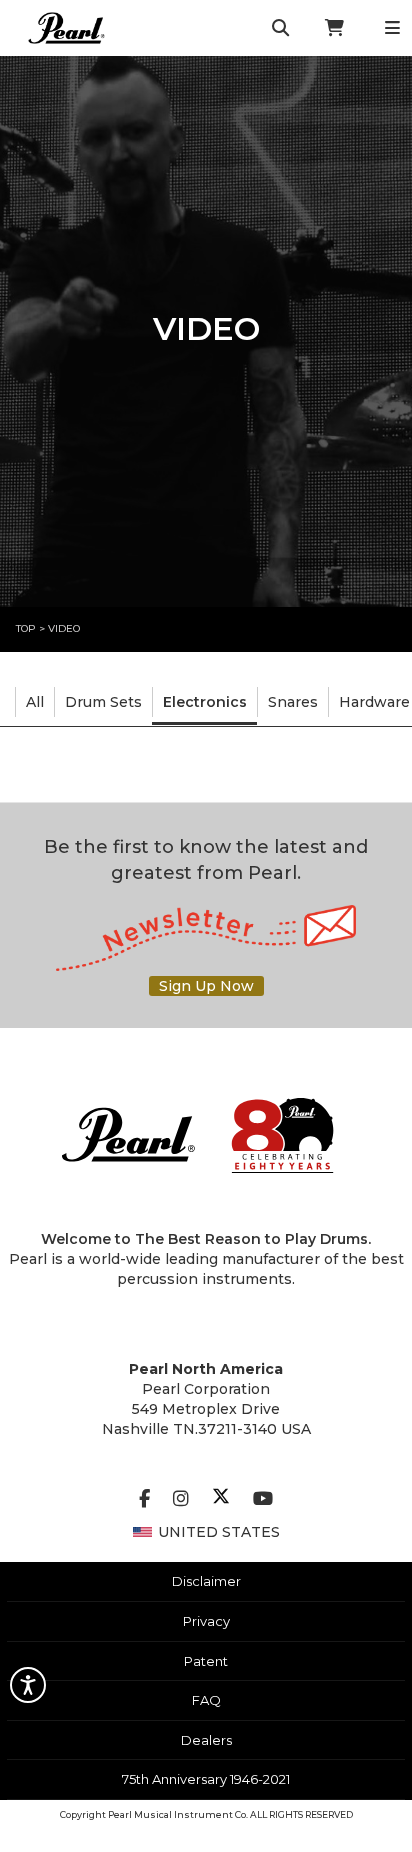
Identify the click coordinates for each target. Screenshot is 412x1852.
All (35, 702)
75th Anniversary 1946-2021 (206, 1779)
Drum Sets (103, 702)
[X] (221, 1499)
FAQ (206, 1700)
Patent (206, 1661)
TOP (26, 628)
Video (64, 628)
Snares (293, 702)
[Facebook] (144, 1499)
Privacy (206, 1621)
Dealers (206, 1740)
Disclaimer (206, 1581)
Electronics (205, 702)
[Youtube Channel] (263, 1499)
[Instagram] (181, 1499)
